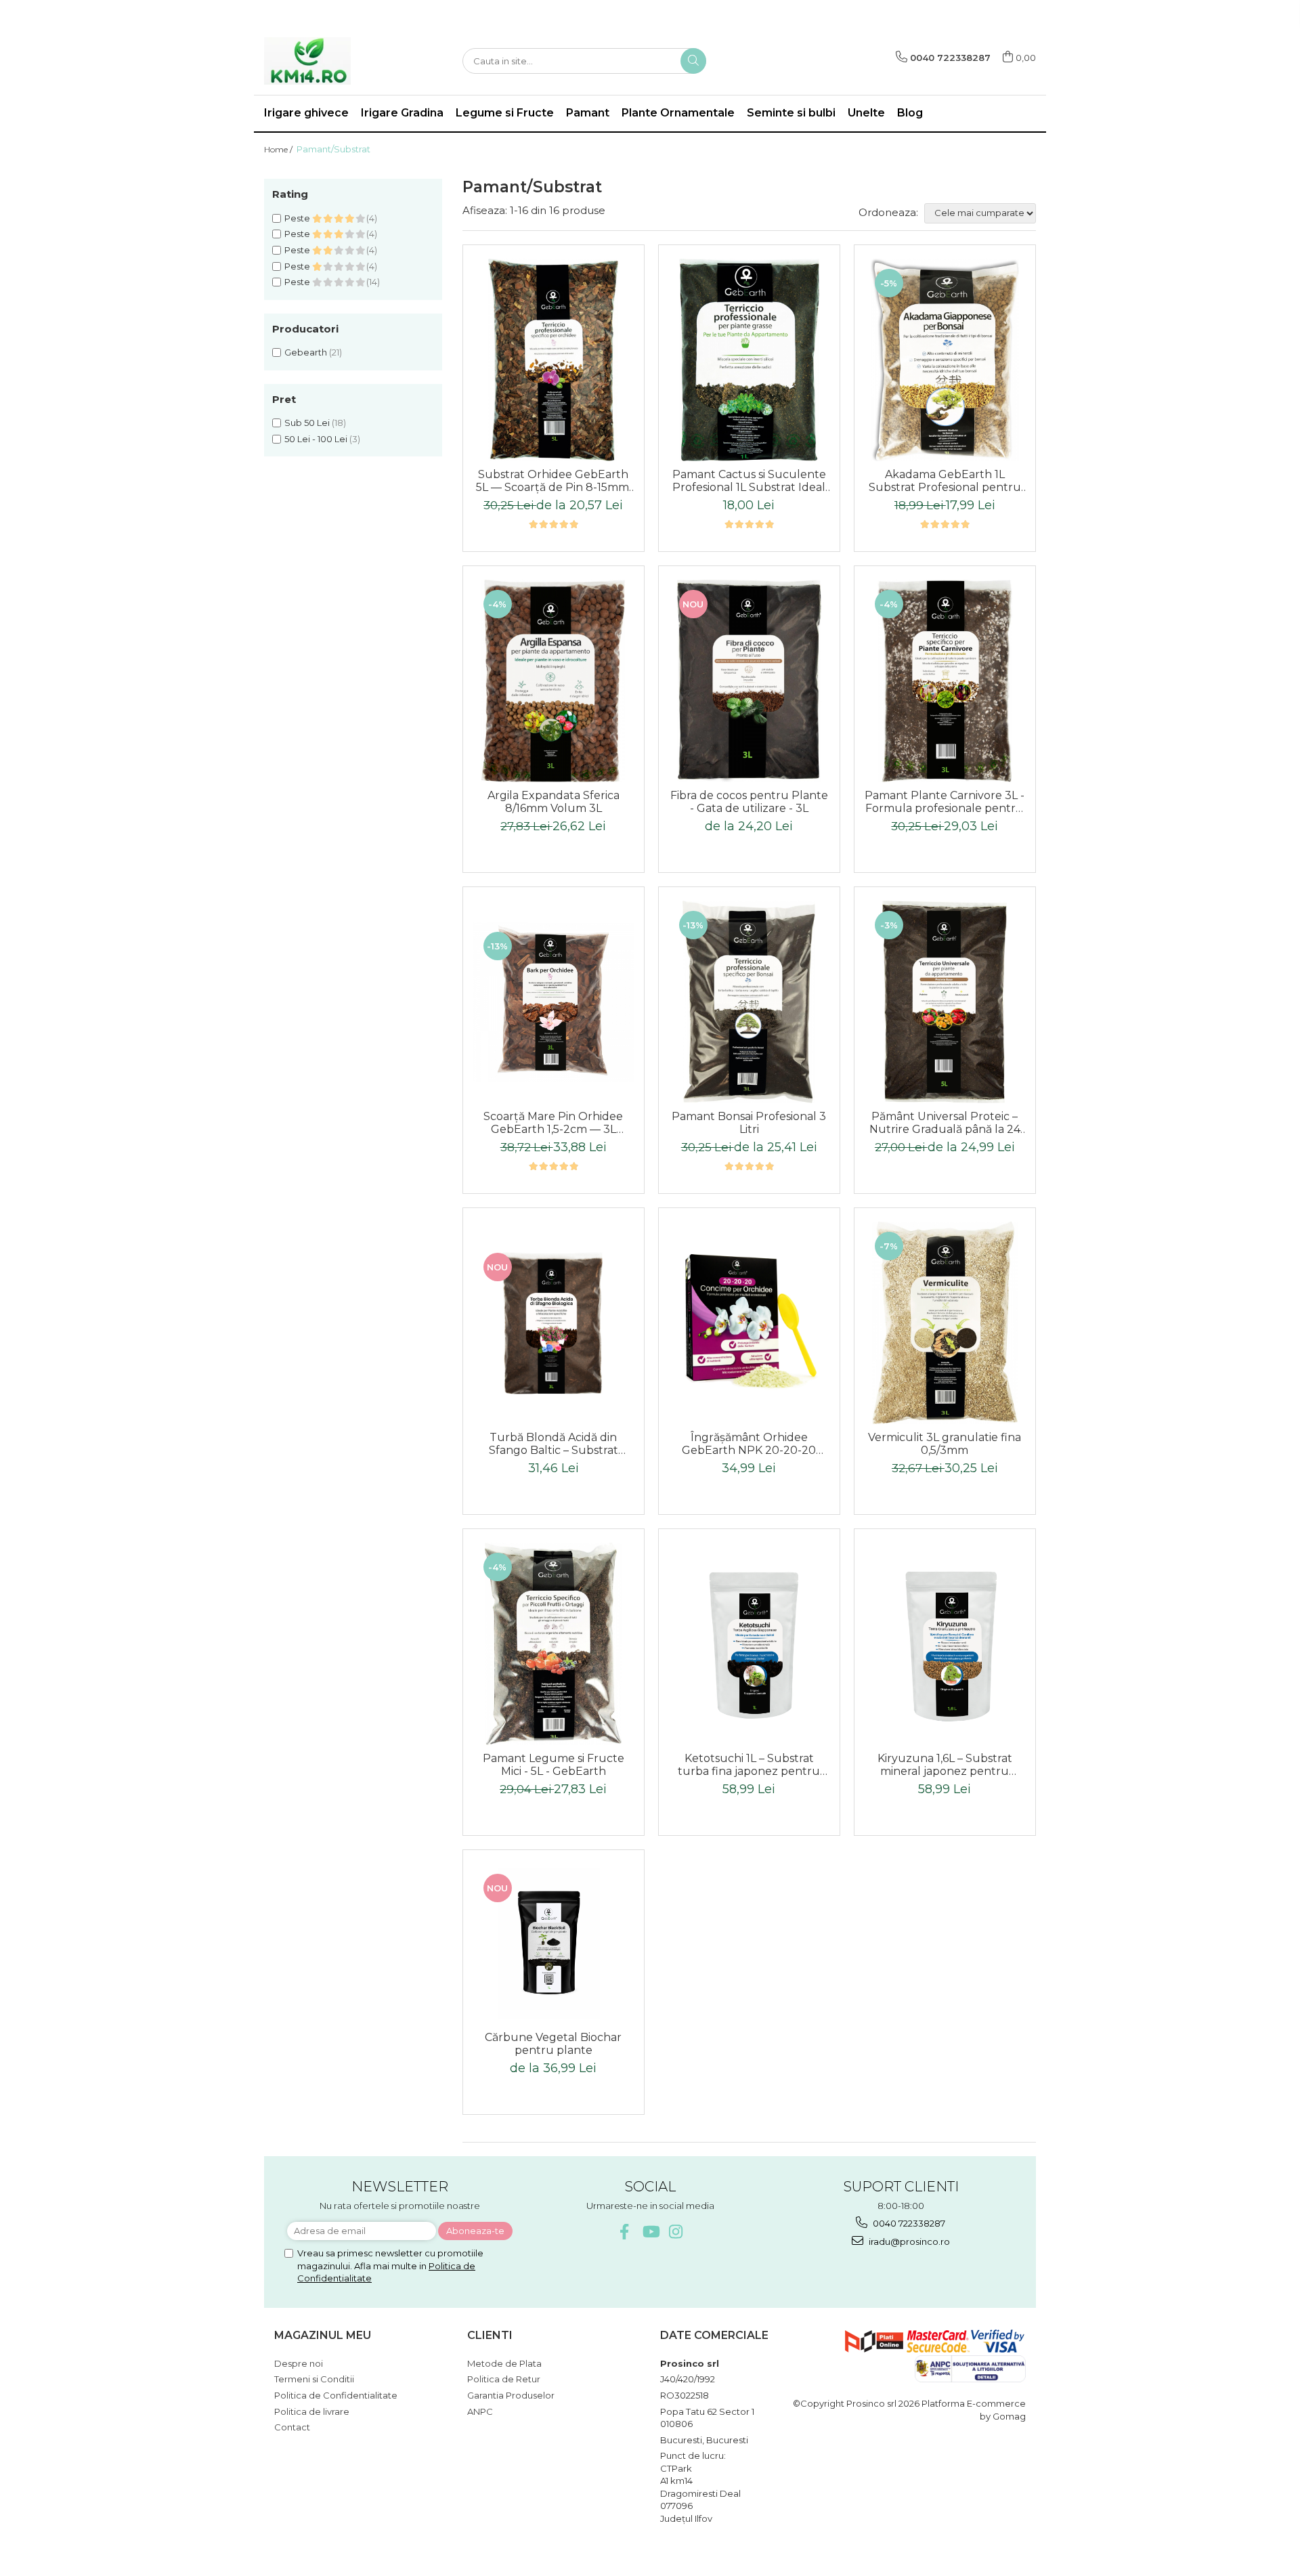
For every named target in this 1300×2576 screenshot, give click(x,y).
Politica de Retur (504, 2379)
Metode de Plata (504, 2363)
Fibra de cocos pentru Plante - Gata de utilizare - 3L (749, 802)
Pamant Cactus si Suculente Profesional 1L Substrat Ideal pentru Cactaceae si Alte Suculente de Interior (749, 481)
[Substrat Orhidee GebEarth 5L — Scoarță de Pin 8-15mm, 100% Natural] (554, 360)
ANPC (480, 2411)
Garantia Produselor (511, 2395)
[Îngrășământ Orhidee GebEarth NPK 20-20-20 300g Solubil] (749, 1323)
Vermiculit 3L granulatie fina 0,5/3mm (945, 1444)
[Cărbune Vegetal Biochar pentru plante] (554, 1944)
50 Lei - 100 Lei (316, 439)
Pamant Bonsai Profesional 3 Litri (749, 1123)
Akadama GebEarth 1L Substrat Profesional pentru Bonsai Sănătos (945, 481)
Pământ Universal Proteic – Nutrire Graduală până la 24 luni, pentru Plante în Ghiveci (945, 1123)
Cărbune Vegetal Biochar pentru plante (553, 2044)
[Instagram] (676, 2232)
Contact (292, 2427)
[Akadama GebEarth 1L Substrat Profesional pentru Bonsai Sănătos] (945, 360)
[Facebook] (625, 2232)
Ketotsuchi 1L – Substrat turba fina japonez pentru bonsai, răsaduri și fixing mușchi (749, 1765)
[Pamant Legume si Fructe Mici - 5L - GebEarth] (554, 1644)
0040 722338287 (908, 2223)
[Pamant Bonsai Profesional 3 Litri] (749, 1002)
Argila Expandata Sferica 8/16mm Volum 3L (554, 802)
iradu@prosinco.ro (908, 2241)
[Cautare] (693, 61)
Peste (298, 218)
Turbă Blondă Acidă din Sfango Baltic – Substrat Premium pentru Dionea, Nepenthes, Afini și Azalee (554, 1444)
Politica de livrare (312, 2411)
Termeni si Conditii (314, 2379)
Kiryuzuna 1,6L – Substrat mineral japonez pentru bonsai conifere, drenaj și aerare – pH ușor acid (945, 1765)
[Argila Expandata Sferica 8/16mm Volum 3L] (554, 681)
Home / (279, 149)
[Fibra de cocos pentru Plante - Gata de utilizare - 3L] (749, 681)
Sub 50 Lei (307, 423)
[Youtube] (650, 2232)
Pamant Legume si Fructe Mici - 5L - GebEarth (554, 1765)
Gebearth (306, 352)
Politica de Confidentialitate (336, 2395)
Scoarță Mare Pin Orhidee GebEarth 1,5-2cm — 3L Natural (553, 1123)
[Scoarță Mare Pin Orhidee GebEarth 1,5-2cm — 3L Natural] (554, 1002)
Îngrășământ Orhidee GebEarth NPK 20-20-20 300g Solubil (749, 1444)
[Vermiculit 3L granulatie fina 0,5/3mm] (945, 1323)
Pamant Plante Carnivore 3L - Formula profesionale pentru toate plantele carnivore (945, 802)
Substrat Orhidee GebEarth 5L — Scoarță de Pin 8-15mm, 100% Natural (554, 481)
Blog (910, 113)
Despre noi (299, 2363)
